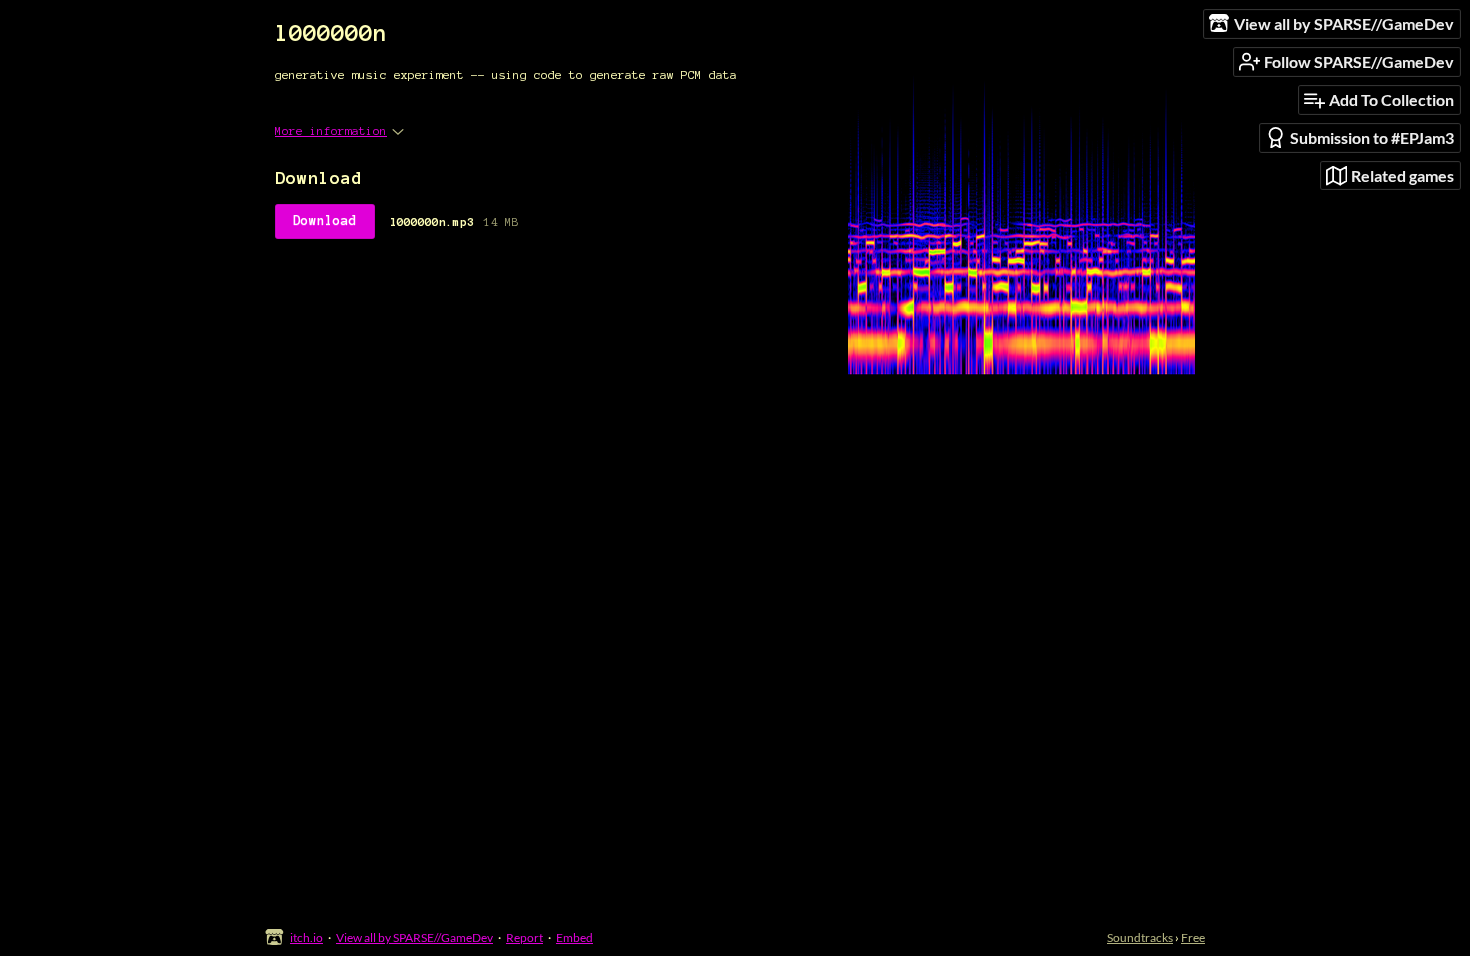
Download (325, 221)
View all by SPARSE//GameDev (414, 937)
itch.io (306, 937)
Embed (574, 937)
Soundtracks (1140, 937)
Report (524, 937)
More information (331, 130)
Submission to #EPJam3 (1372, 137)
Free (1193, 937)
